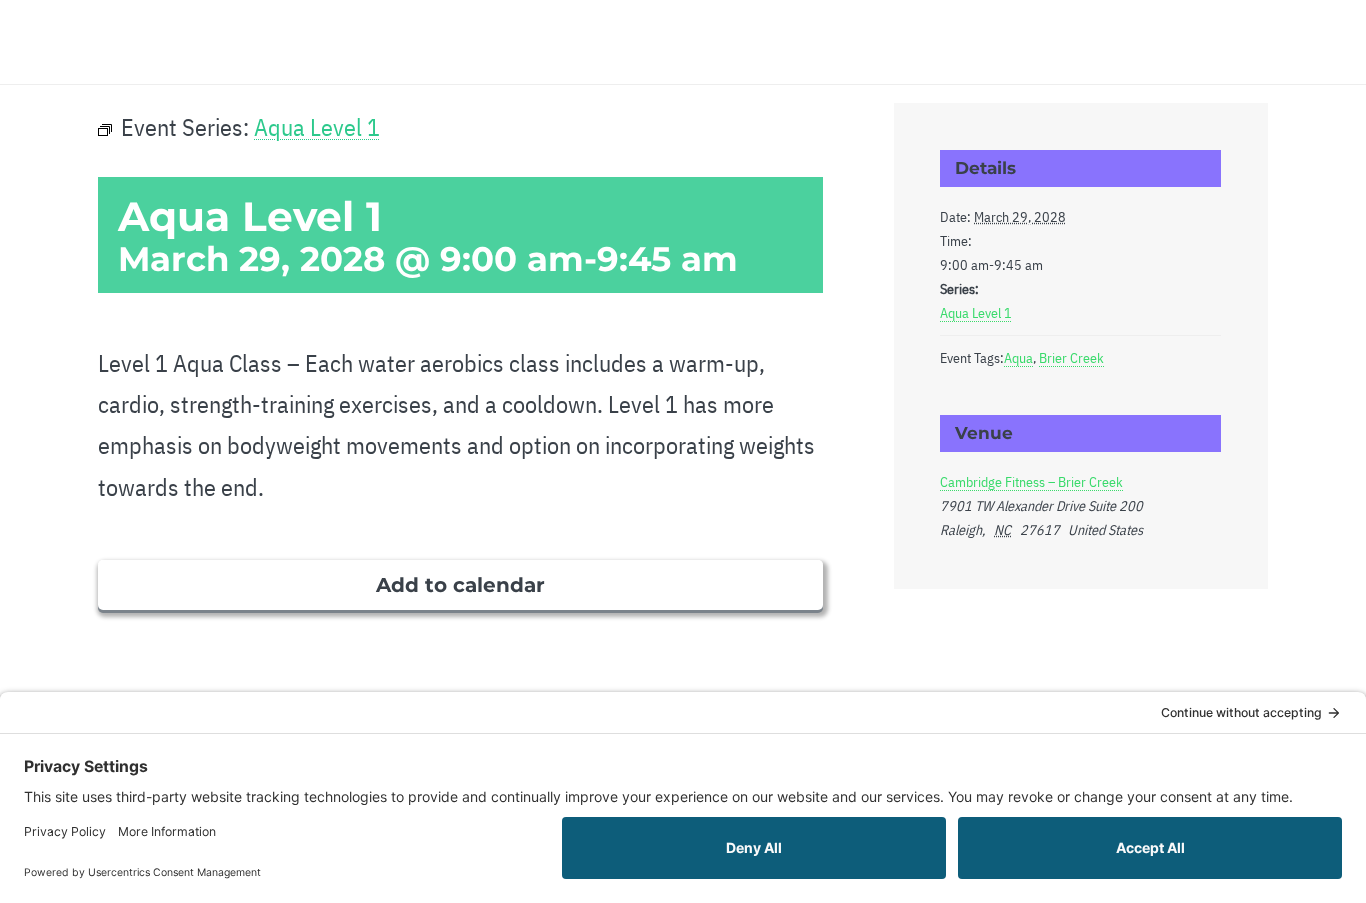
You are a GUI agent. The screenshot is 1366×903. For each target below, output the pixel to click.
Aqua (1018, 358)
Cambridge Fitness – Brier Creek (1031, 482)
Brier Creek (1071, 358)
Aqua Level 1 (976, 313)
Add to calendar (460, 585)
